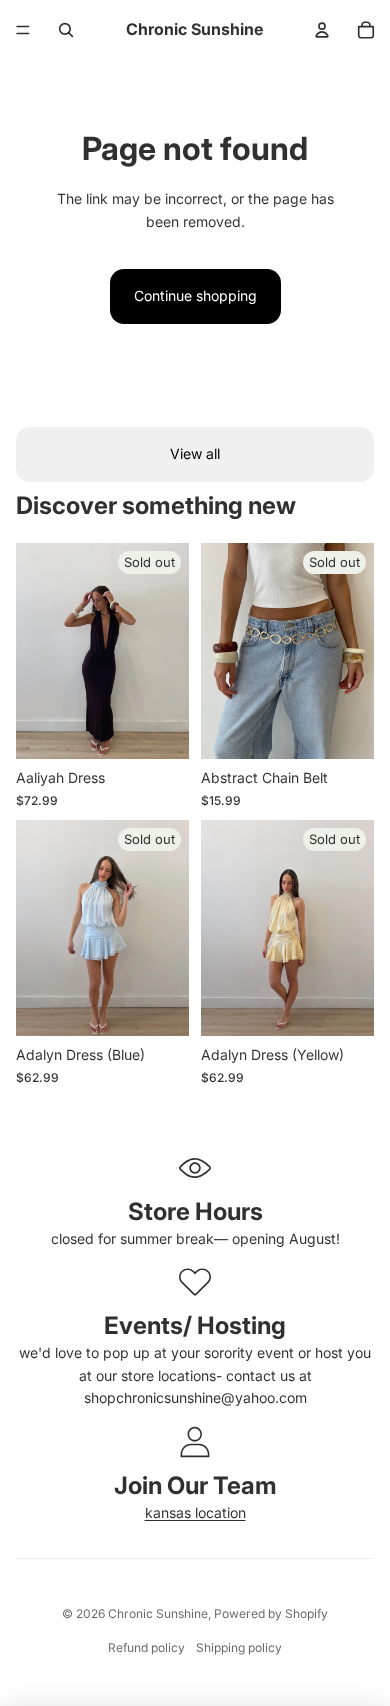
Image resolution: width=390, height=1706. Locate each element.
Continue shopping (195, 295)
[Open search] (66, 30)
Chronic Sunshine (158, 1613)
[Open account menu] (322, 30)
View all (195, 453)
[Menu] (23, 30)
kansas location (195, 1512)
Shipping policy (239, 1647)
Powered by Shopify (271, 1613)
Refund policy (146, 1647)
